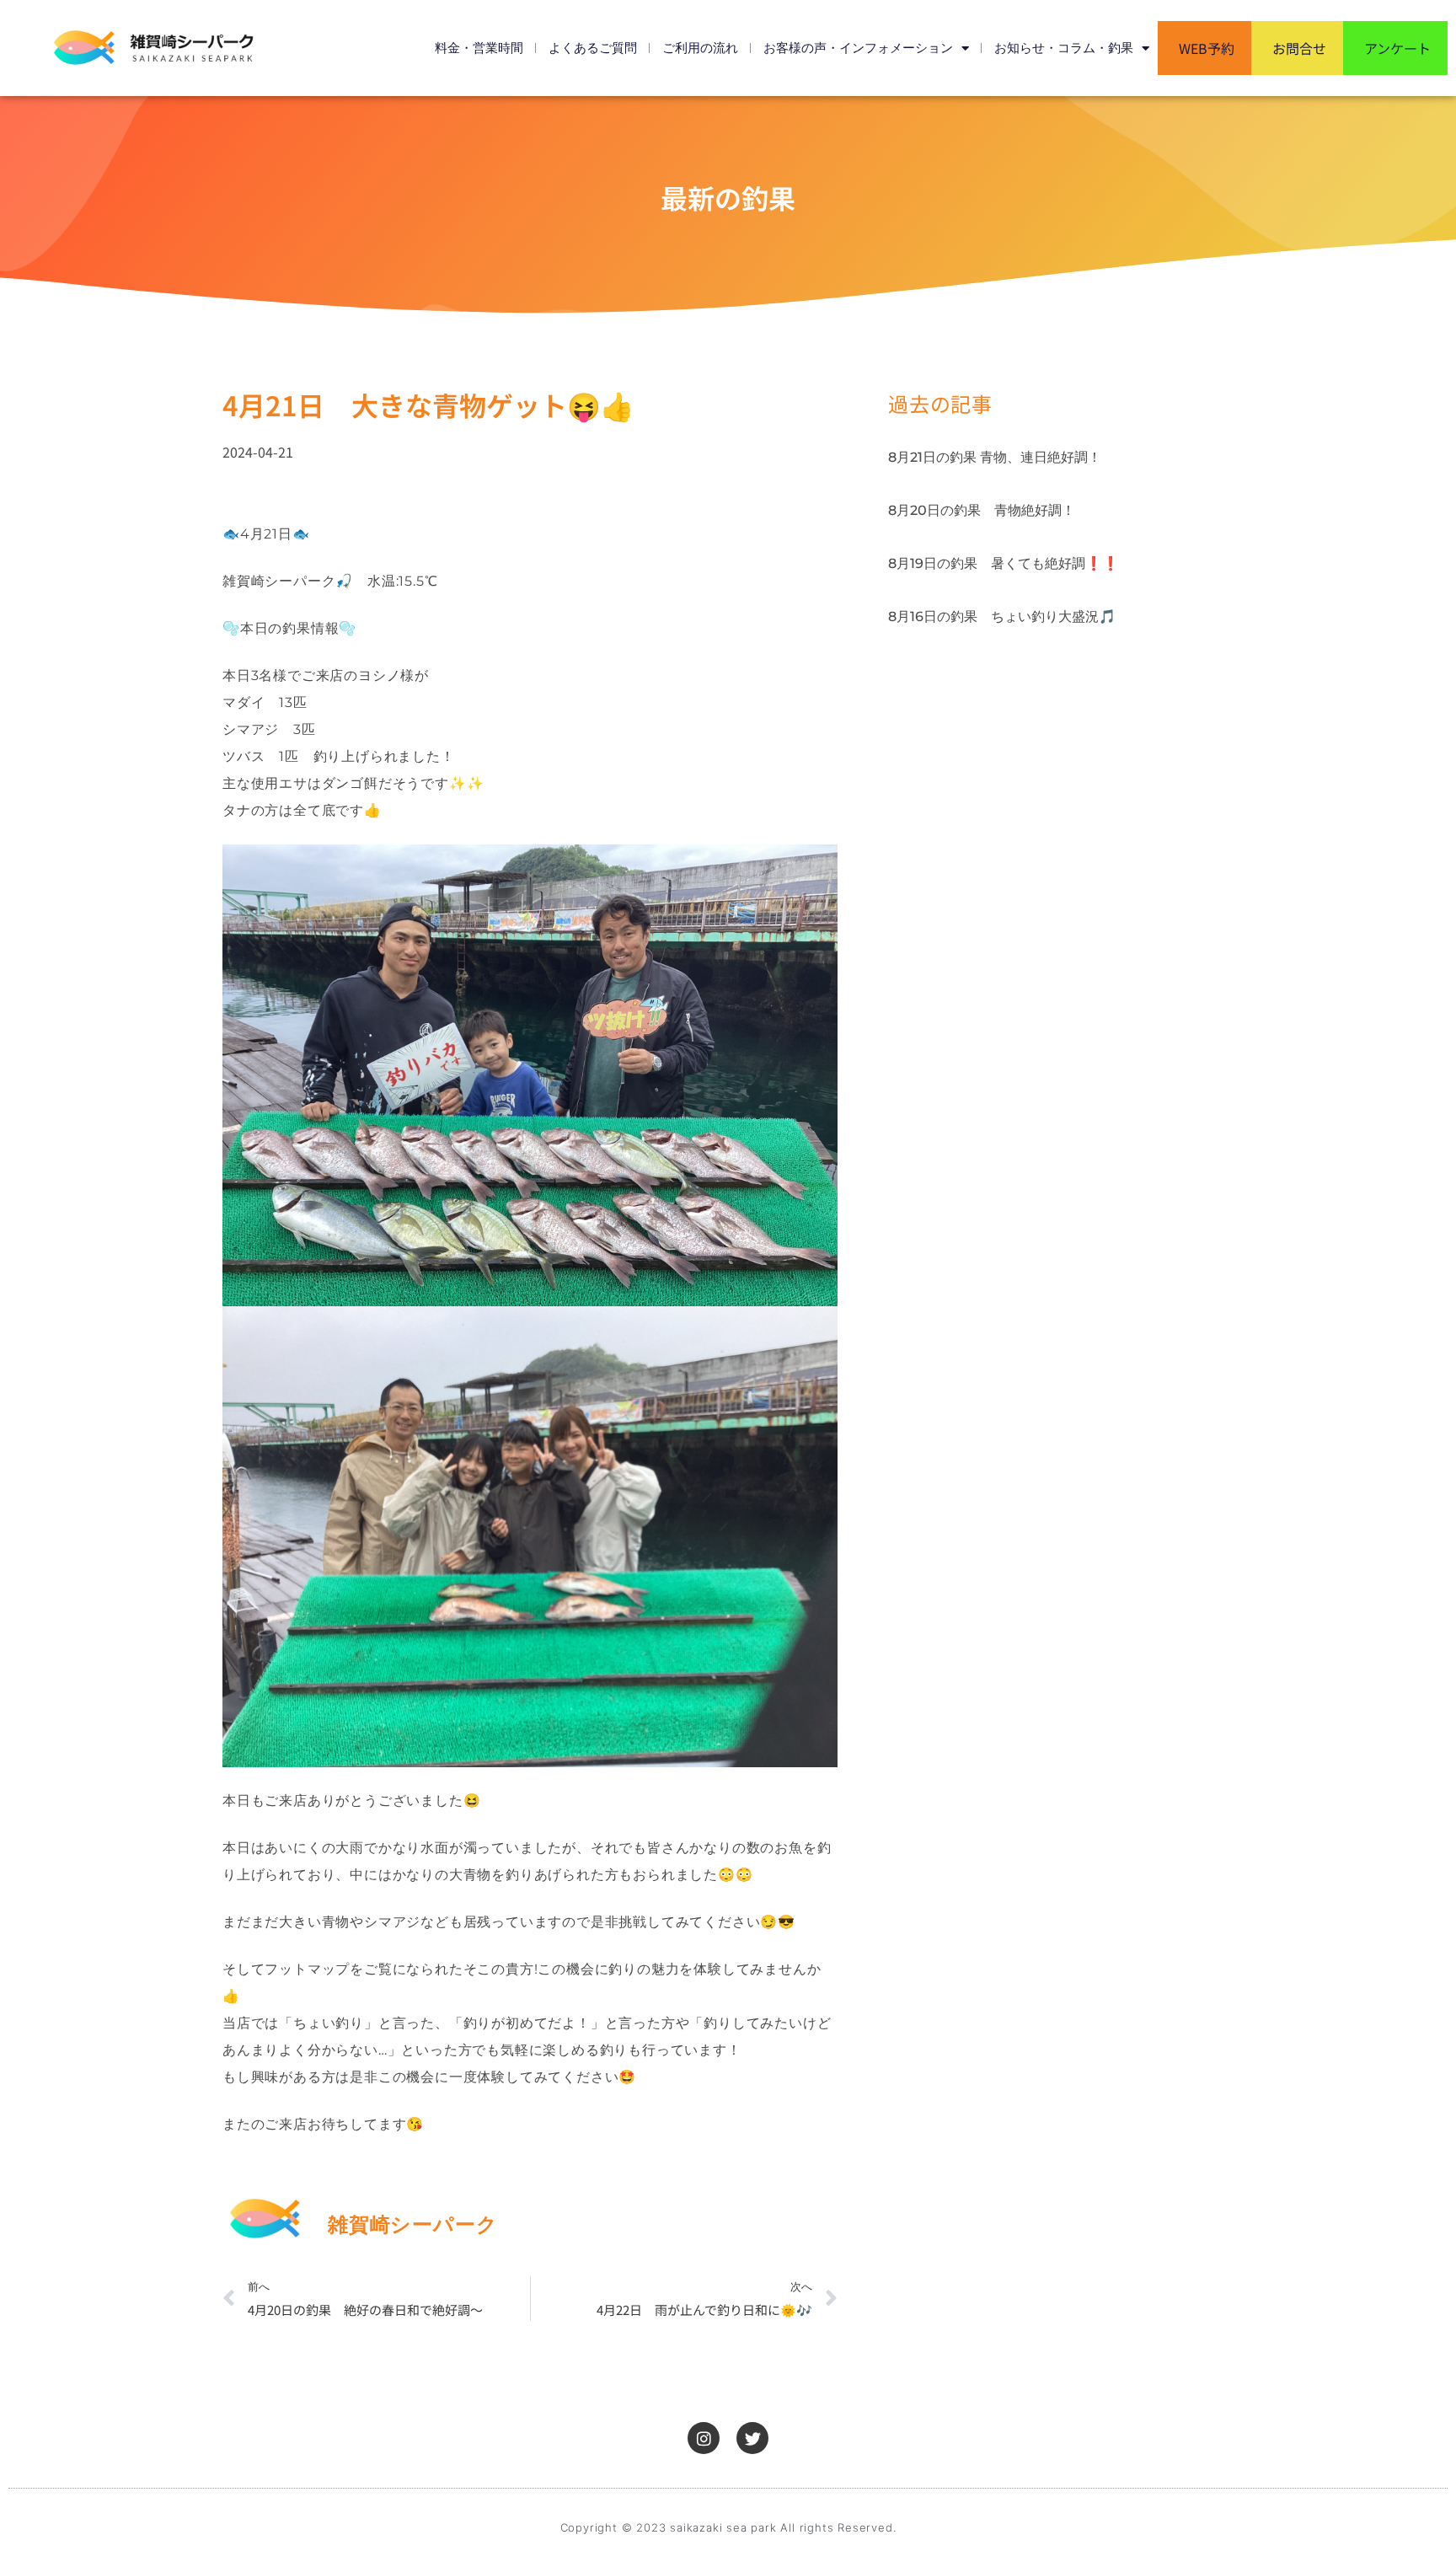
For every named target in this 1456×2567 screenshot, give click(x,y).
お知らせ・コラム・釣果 (1064, 48)
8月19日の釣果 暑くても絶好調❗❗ (1004, 563)
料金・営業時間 (479, 48)
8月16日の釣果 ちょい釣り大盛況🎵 (1002, 616)
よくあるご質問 (593, 48)
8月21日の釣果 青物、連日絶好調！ (995, 457)
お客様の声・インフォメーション (858, 48)
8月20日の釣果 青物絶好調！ (982, 510)
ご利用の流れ (700, 48)
